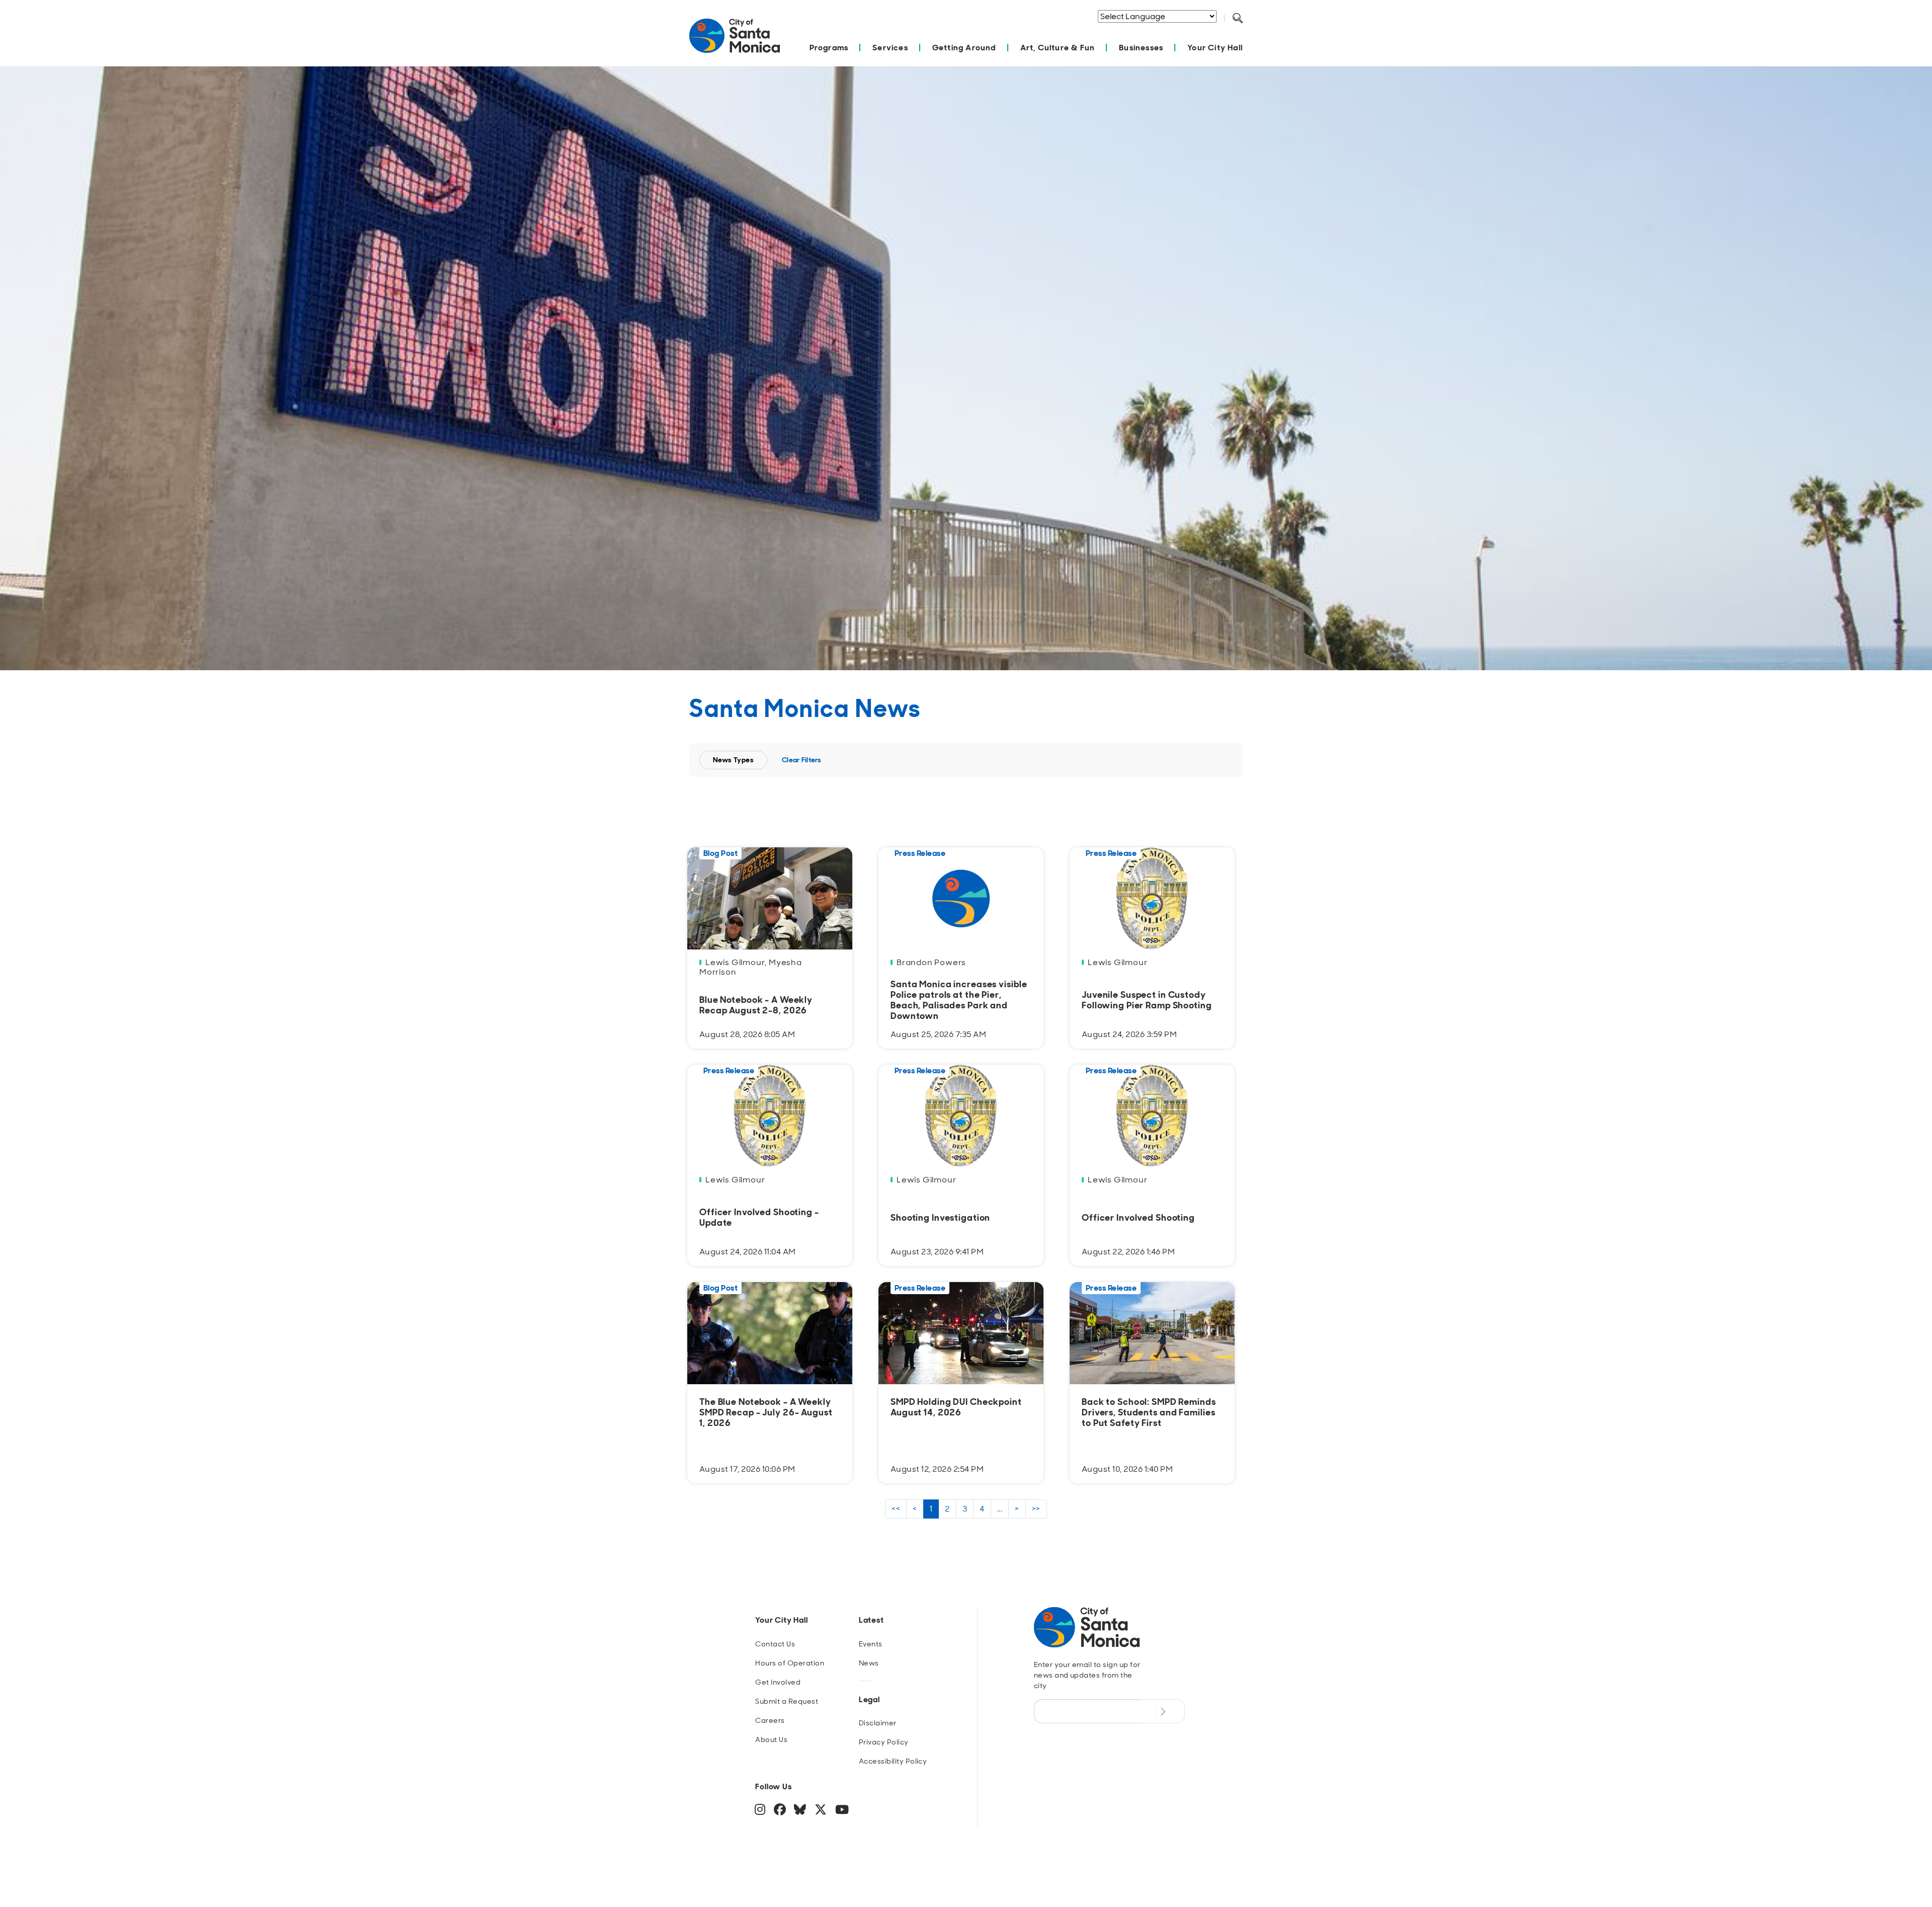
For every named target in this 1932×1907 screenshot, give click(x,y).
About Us (771, 1739)
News (869, 1663)
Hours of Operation (790, 1663)
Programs (829, 48)
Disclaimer (878, 1723)
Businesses (1141, 48)
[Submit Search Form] (1245, 31)
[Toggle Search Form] (1238, 19)
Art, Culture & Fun (1058, 48)
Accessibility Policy (893, 1761)
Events (871, 1644)
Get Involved (778, 1682)
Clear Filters (802, 760)
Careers (770, 1720)
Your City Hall (1215, 48)
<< (896, 1509)
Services (890, 48)
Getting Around (964, 48)
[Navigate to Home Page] (735, 41)
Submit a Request (787, 1701)
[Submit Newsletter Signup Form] (1162, 1711)
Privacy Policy (884, 1742)
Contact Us (775, 1644)
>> (1036, 1509)
